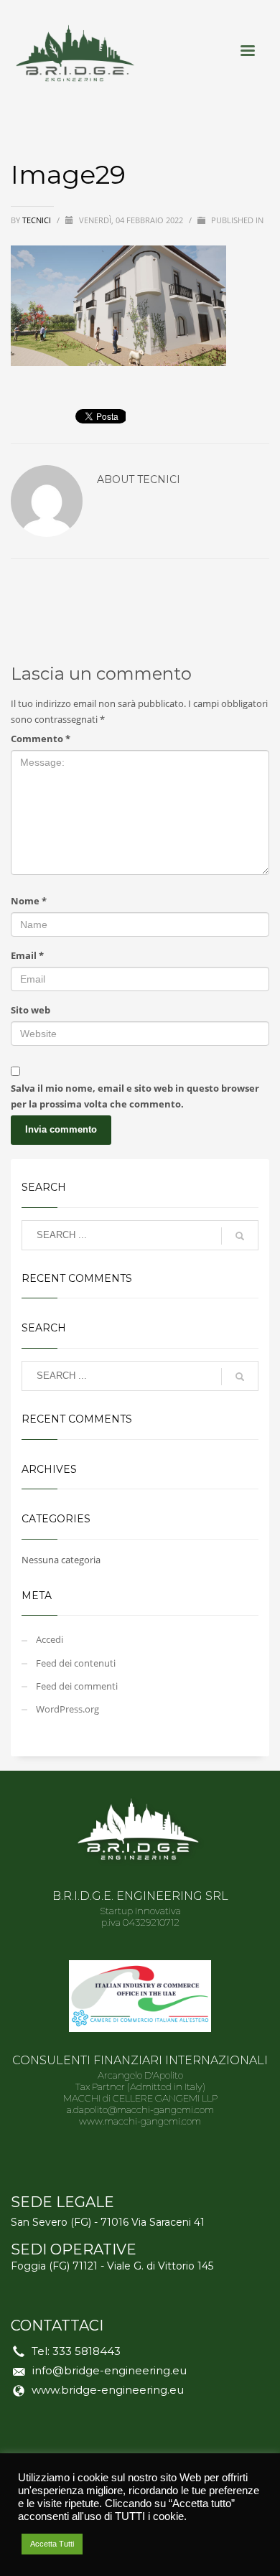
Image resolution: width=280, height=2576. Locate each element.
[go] (240, 1236)
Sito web (31, 1010)
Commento (41, 739)
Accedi (50, 1639)
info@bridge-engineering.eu (109, 2370)
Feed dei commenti (77, 1686)
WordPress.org (67, 1709)
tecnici (38, 220)
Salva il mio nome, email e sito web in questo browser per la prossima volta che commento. (135, 1096)
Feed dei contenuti (76, 1663)
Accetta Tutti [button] (52, 2544)
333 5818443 (87, 2351)
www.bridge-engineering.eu (108, 2390)
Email (27, 955)
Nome (29, 901)
